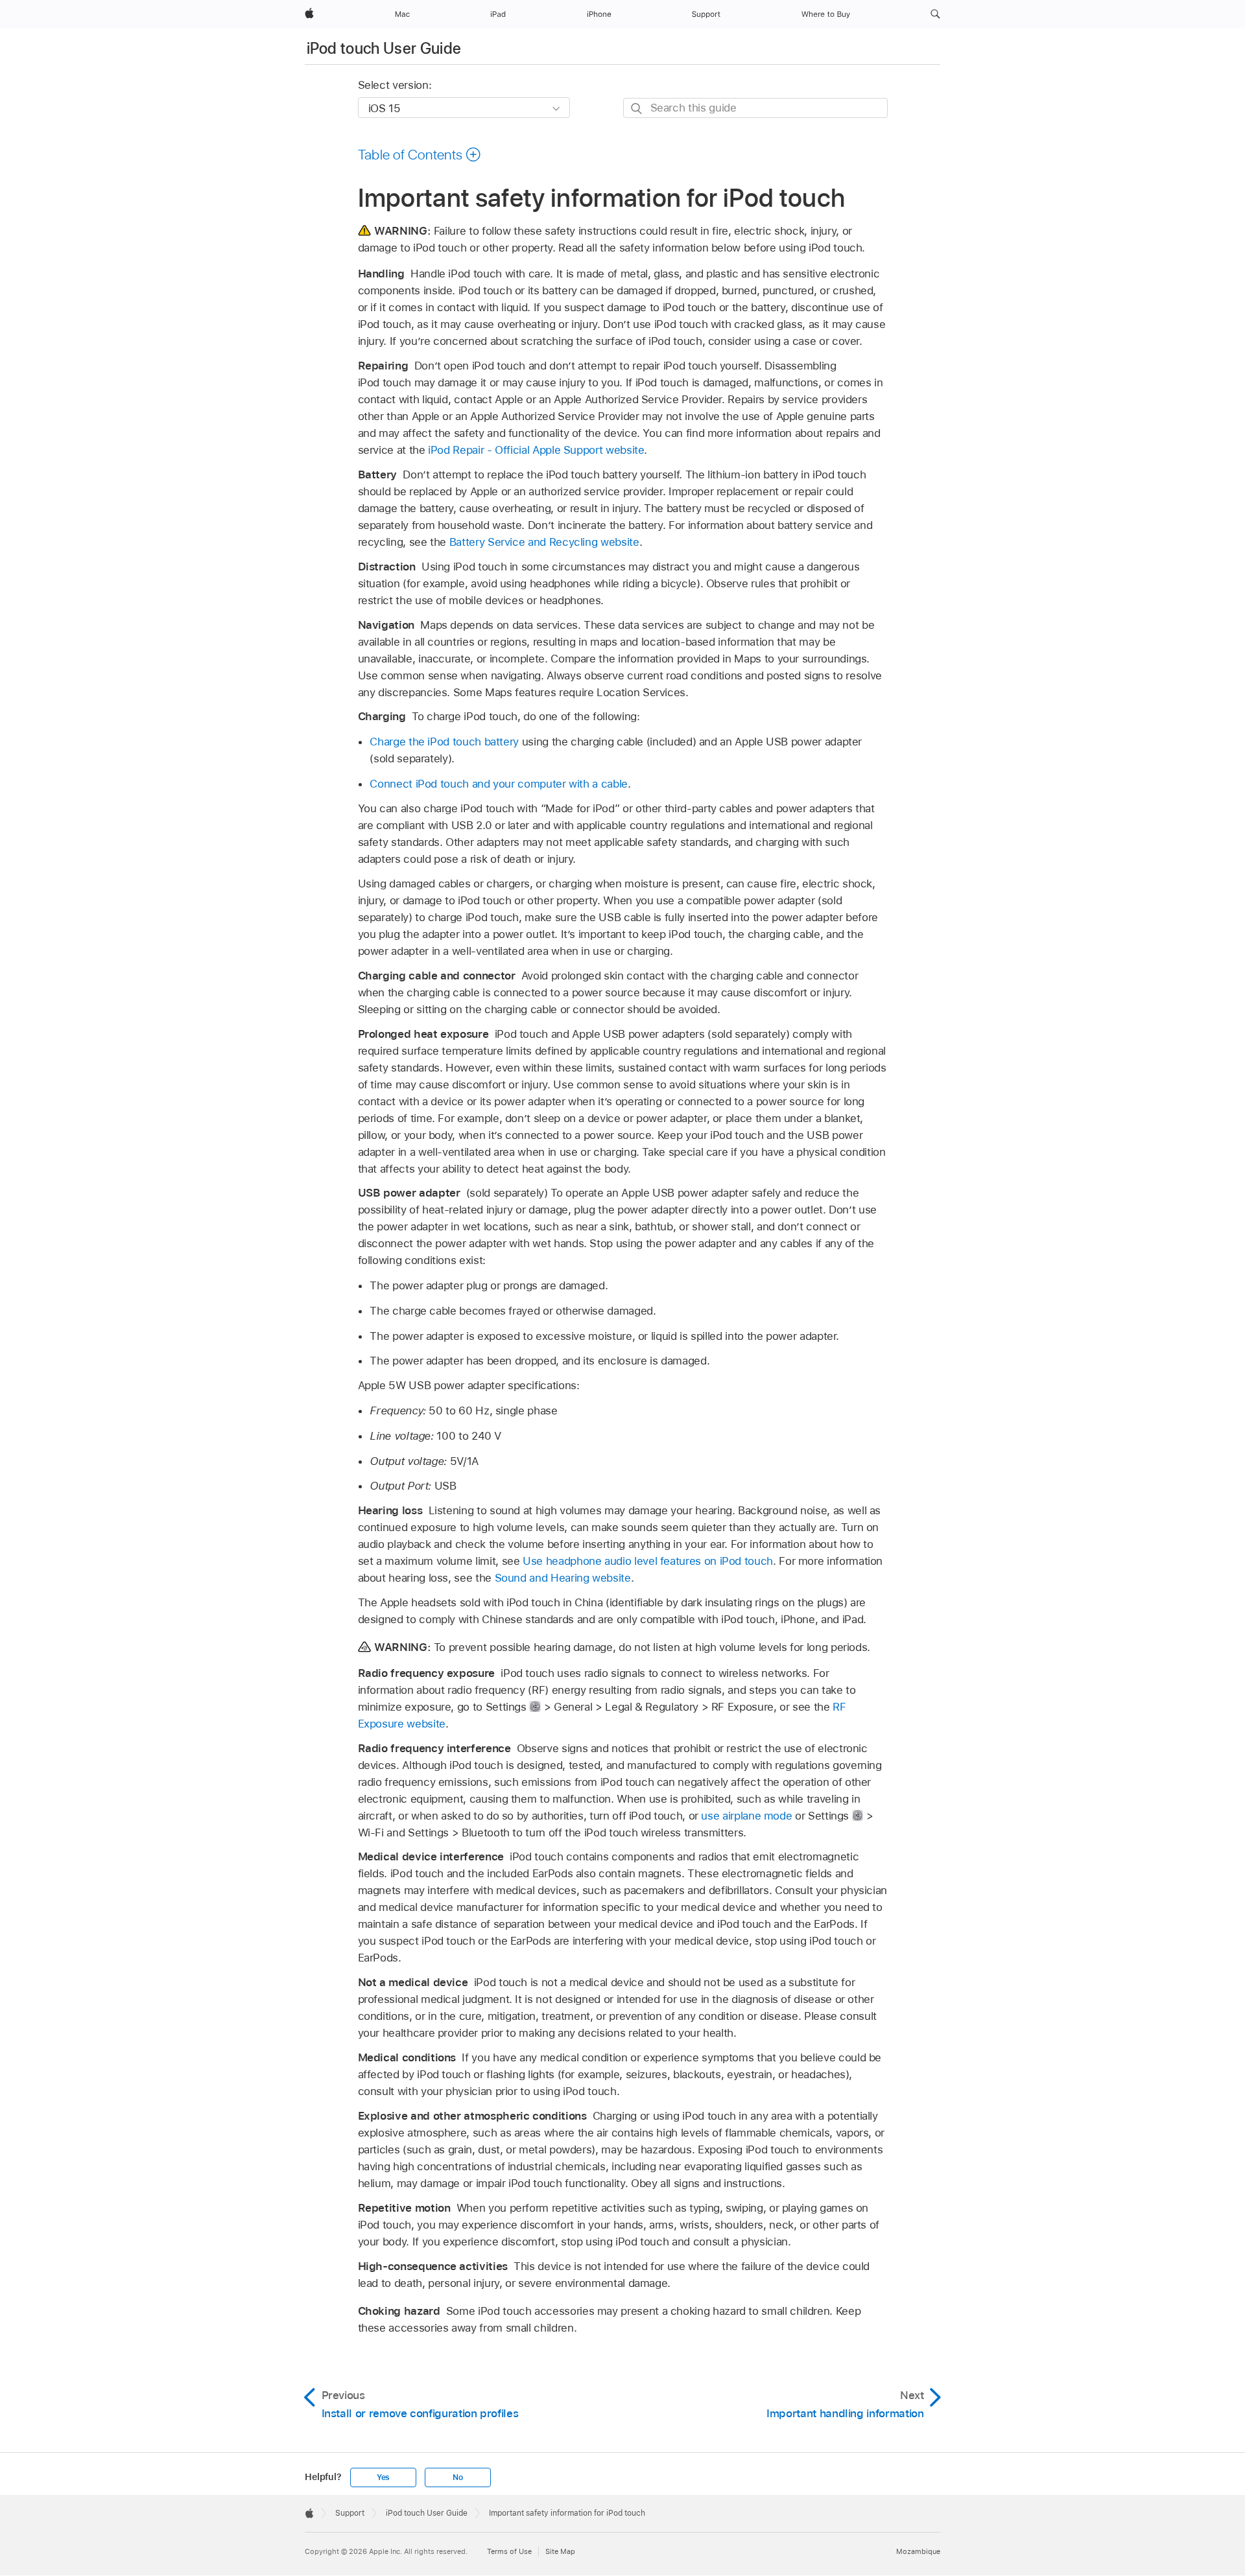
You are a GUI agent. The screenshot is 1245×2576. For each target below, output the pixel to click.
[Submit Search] (637, 109)
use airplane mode (746, 1816)
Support (350, 2513)
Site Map (560, 2551)
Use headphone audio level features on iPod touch (648, 1561)
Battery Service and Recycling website (544, 542)
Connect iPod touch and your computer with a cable (499, 784)
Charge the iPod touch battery (444, 742)
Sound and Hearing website (563, 1578)
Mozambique (918, 2551)
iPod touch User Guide (384, 48)
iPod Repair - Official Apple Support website (536, 450)
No (458, 2477)
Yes (383, 2477)
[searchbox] (755, 108)
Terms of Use (509, 2551)
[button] (935, 14)
